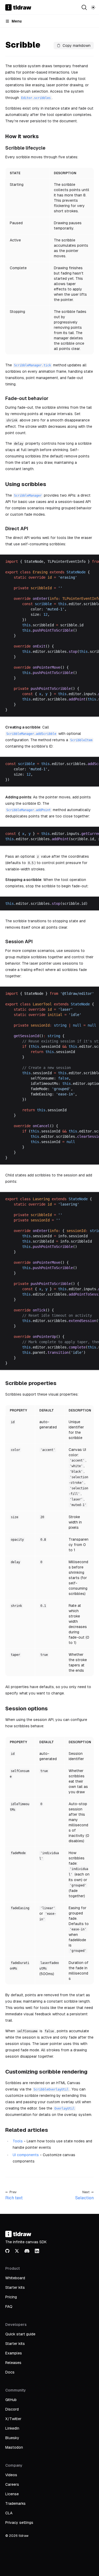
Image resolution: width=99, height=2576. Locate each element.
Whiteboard (15, 2278)
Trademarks (15, 2503)
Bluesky (12, 2438)
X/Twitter (13, 2419)
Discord (12, 2409)
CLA (9, 2513)
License (12, 2494)
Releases (13, 2363)
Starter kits (15, 2287)
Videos (11, 2475)
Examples (14, 2353)
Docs (10, 2372)
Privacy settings (19, 2523)
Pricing (11, 2297)
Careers (12, 2484)
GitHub (11, 2400)
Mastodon (14, 2447)
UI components (26, 2155)
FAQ (9, 2307)
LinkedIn (12, 2428)
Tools (18, 2141)
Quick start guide (20, 2334)
